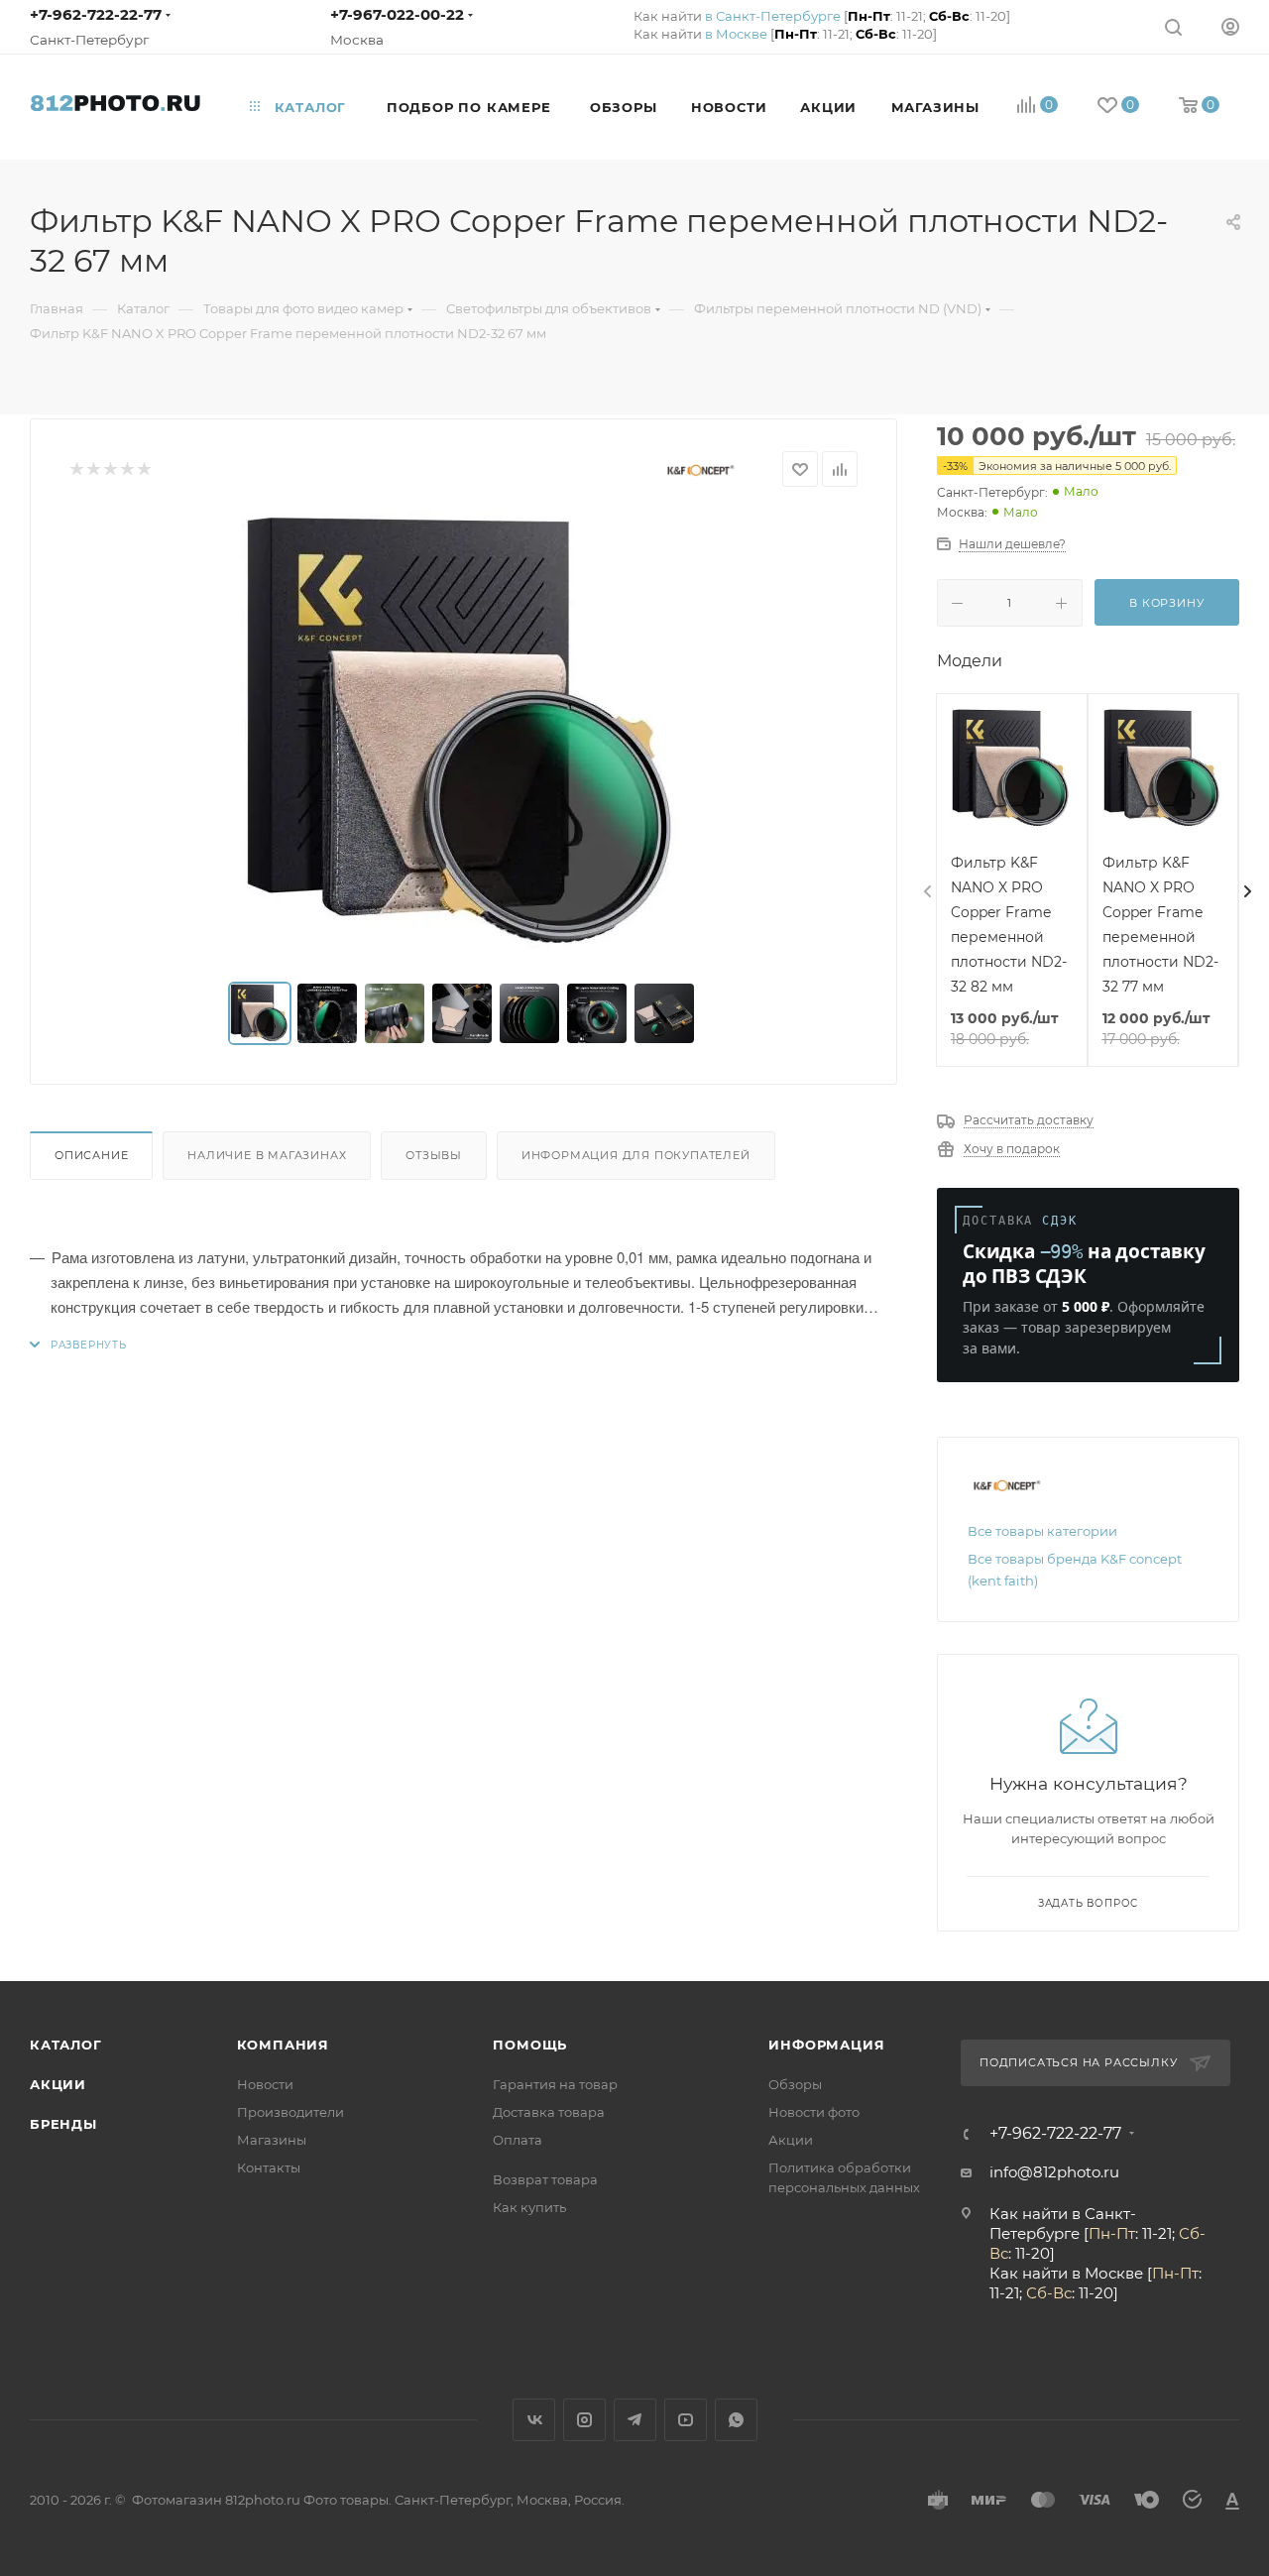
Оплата (518, 2140)
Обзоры (795, 2084)
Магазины (272, 2140)
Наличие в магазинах (267, 1155)
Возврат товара (545, 2179)
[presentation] (926, 892)
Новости (265, 2084)
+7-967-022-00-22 (397, 14)
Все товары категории (1042, 1531)
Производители (290, 2112)
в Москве (736, 34)
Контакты (269, 2167)
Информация (826, 2045)
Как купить (529, 2207)
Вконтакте (534, 2420)
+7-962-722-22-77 (96, 14)
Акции (58, 2084)
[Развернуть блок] (78, 1345)
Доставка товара (549, 2112)
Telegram (635, 2420)
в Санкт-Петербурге (773, 16)
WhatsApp (736, 2420)
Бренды (63, 2124)
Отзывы (434, 1155)
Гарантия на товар (555, 2084)
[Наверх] (1173, 1905)
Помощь (530, 2045)
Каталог (66, 2045)
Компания (283, 2045)
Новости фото (814, 2112)
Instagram (584, 2420)
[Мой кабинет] (1230, 26)
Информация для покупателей (636, 1155)
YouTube (686, 2420)
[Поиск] (1173, 26)
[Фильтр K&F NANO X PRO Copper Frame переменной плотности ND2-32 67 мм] (464, 735)
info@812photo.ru (1054, 2172)
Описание (91, 1155)
